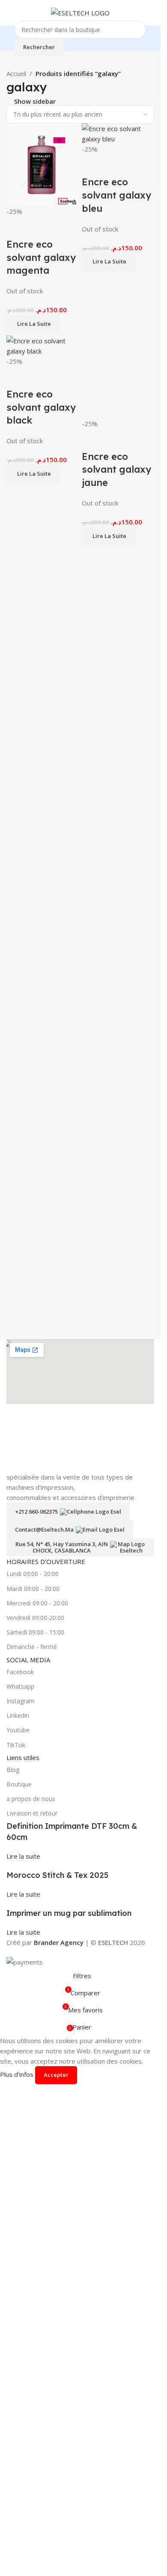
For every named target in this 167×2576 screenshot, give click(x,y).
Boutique (19, 2358)
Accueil (16, 73)
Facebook (20, 2246)
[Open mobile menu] (10, 13)
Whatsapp (20, 2261)
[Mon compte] (151, 13)
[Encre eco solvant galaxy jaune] (118, 655)
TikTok (16, 2319)
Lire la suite (23, 2430)
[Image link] (80, 1725)
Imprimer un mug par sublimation (69, 2487)
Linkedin (18, 2290)
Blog (13, 2344)
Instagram (21, 2275)
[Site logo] (80, 12)
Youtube (18, 2304)
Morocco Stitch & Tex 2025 (57, 2449)
